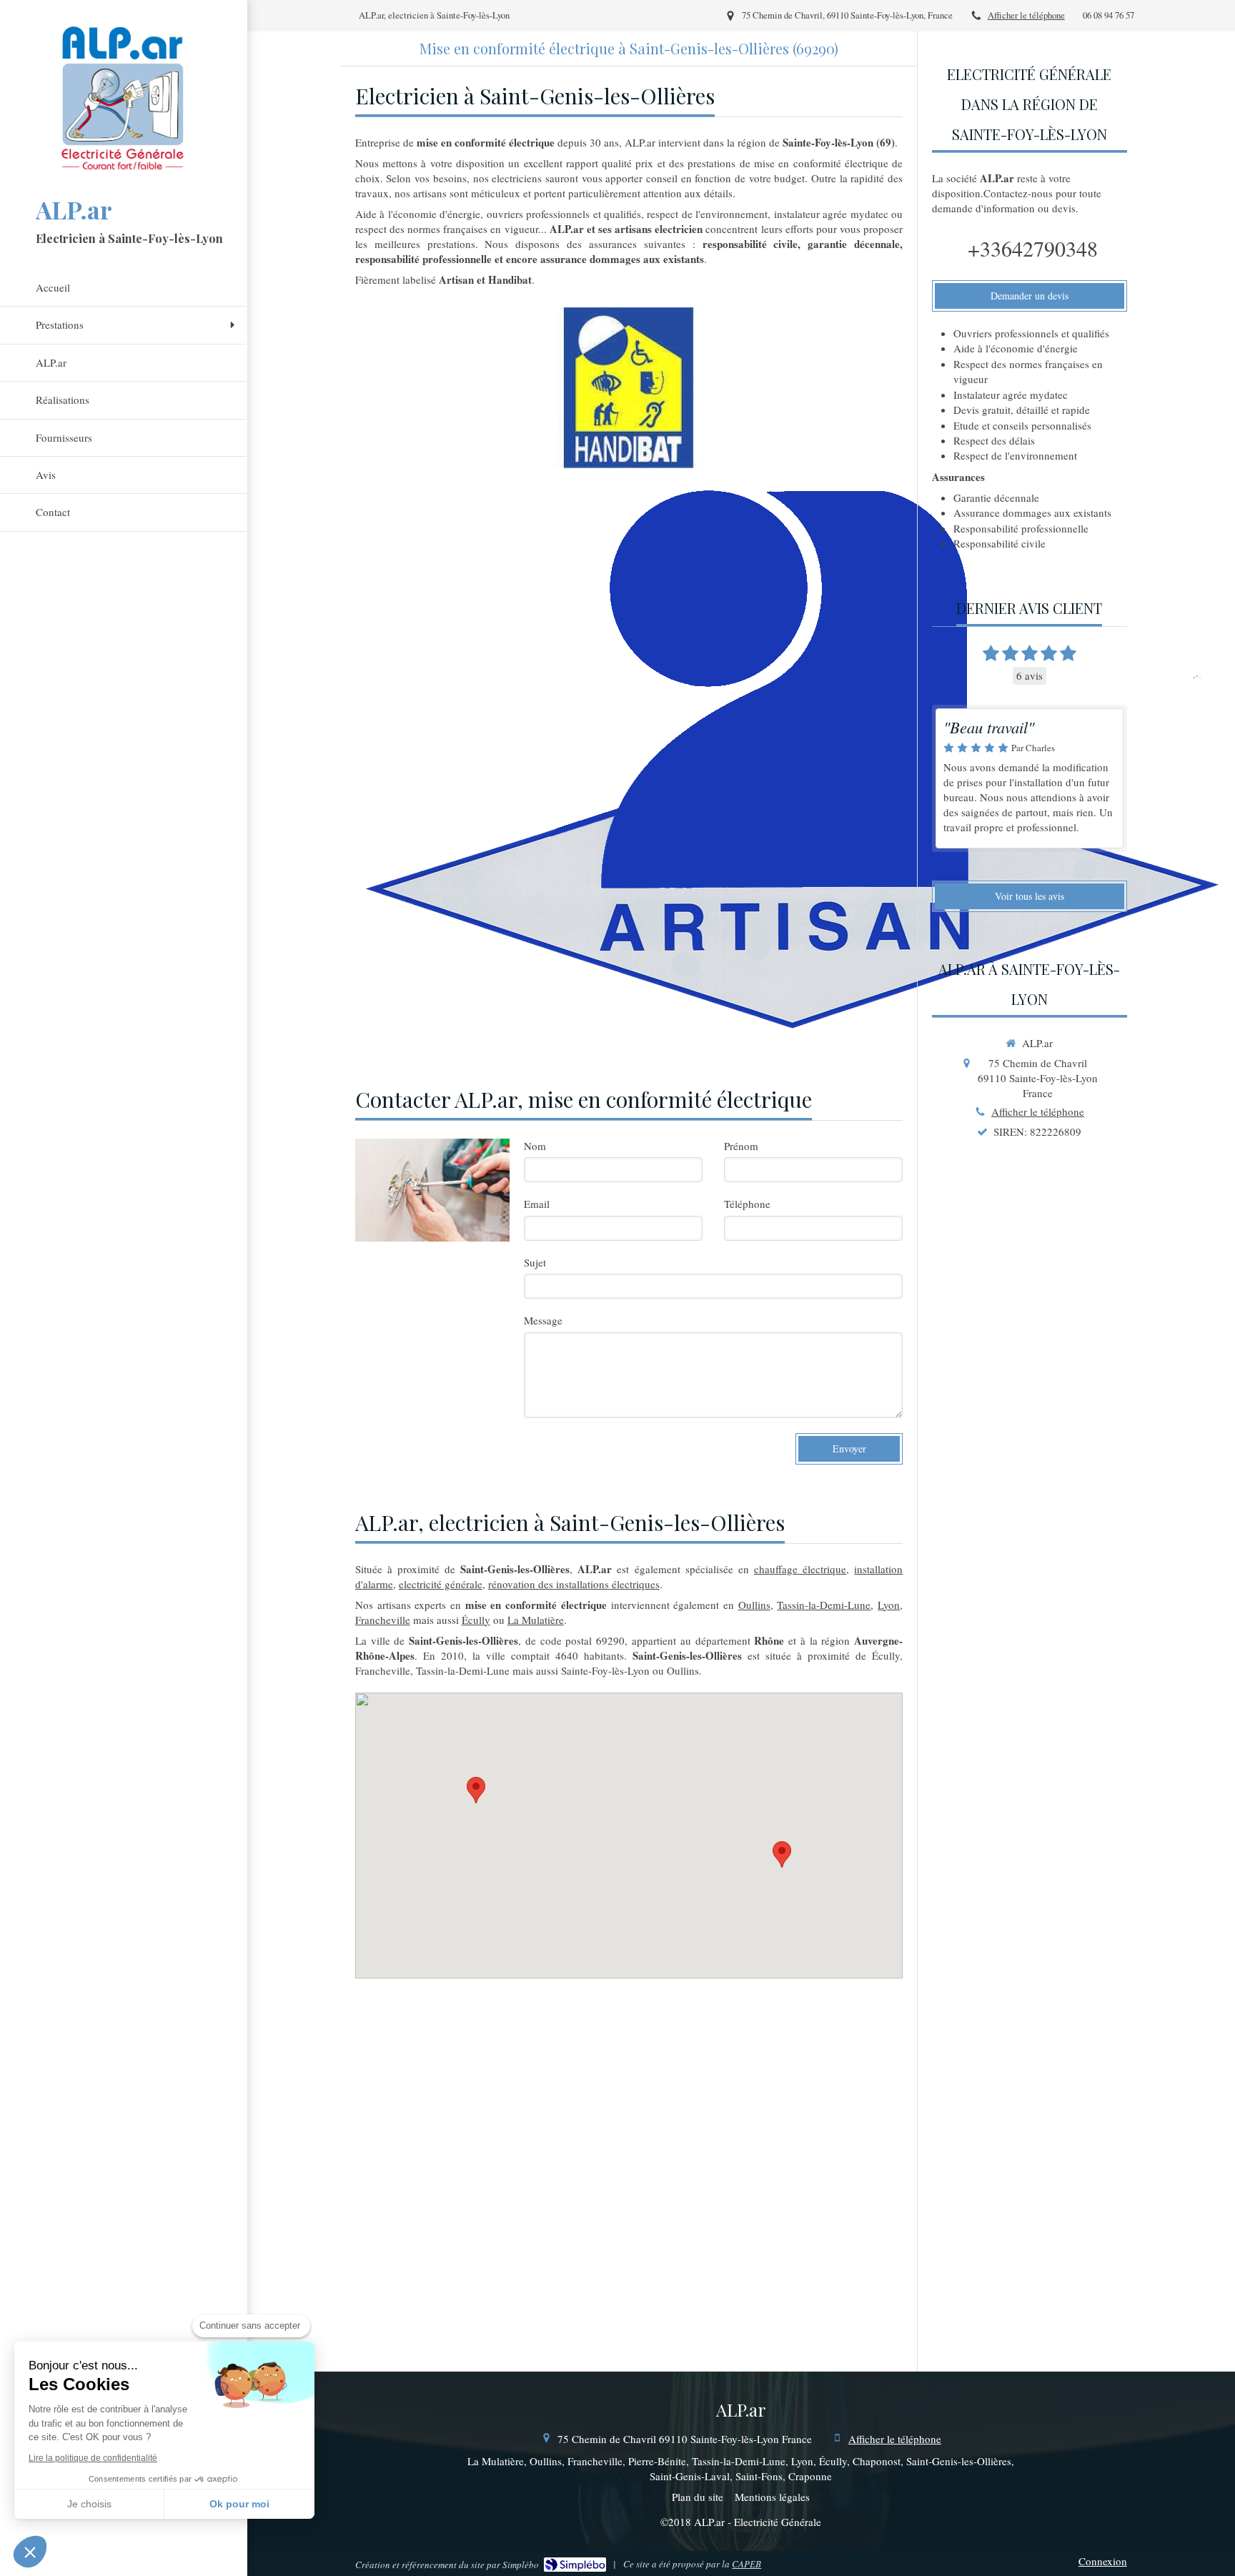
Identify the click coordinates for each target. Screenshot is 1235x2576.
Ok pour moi (239, 2504)
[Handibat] (629, 388)
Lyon (889, 1605)
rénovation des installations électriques (574, 1584)
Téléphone (747, 1204)
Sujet (535, 1262)
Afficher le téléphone (1026, 15)
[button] (30, 2552)
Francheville (383, 1620)
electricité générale (441, 1584)
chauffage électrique (800, 1569)
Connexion (1103, 2561)
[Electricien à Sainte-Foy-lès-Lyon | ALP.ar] (124, 96)
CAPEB (747, 2564)
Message (543, 1320)
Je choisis (89, 2504)
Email (537, 1204)
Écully (476, 1620)
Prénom (741, 1146)
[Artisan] (791, 758)
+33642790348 (1033, 248)
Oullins (754, 1605)
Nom (535, 1146)
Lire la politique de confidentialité (93, 2458)
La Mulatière (536, 1620)
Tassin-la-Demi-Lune (824, 1605)
